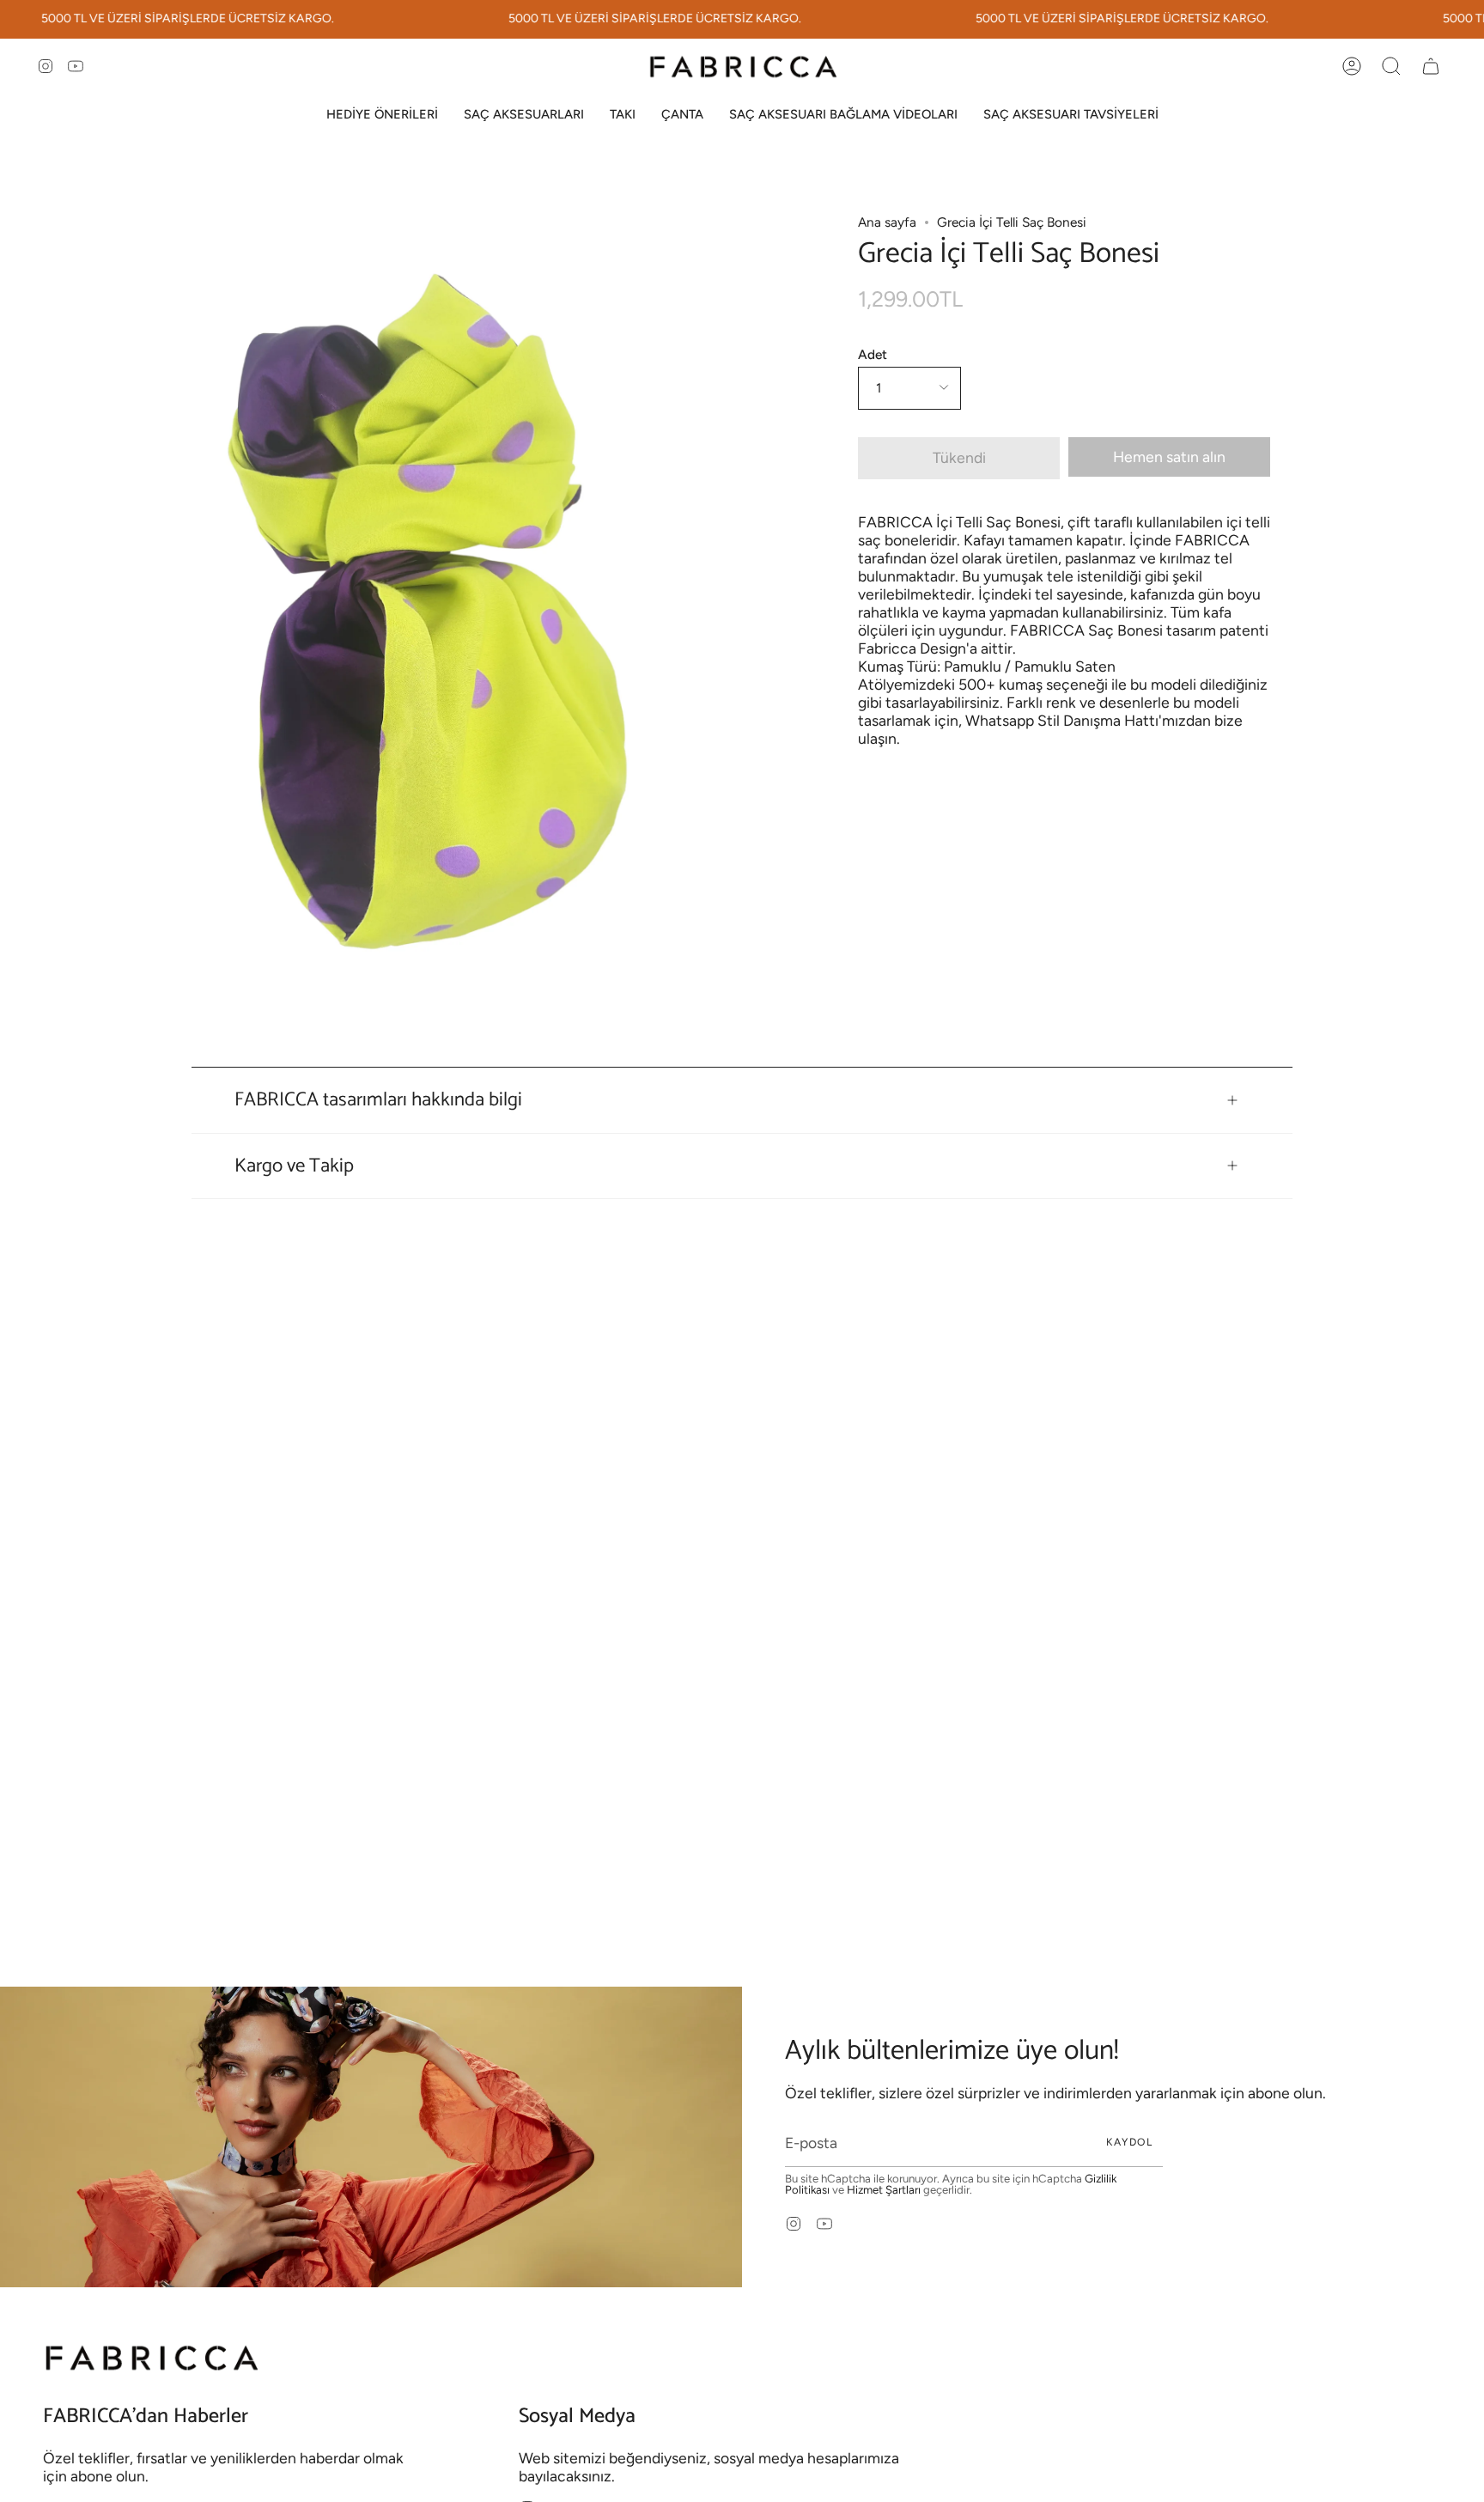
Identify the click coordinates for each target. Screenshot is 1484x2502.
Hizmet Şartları (884, 2189)
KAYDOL (1129, 2142)
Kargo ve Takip (294, 1166)
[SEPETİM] (1431, 66)
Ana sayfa (887, 222)
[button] (382, 115)
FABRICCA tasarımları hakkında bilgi (378, 1100)
